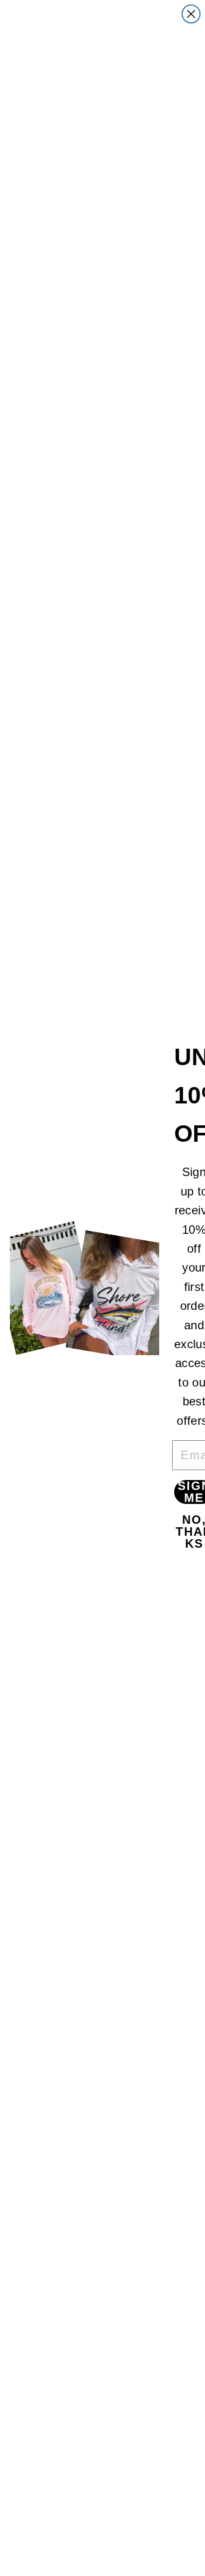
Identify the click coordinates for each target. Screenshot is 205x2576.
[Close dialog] (191, 14)
